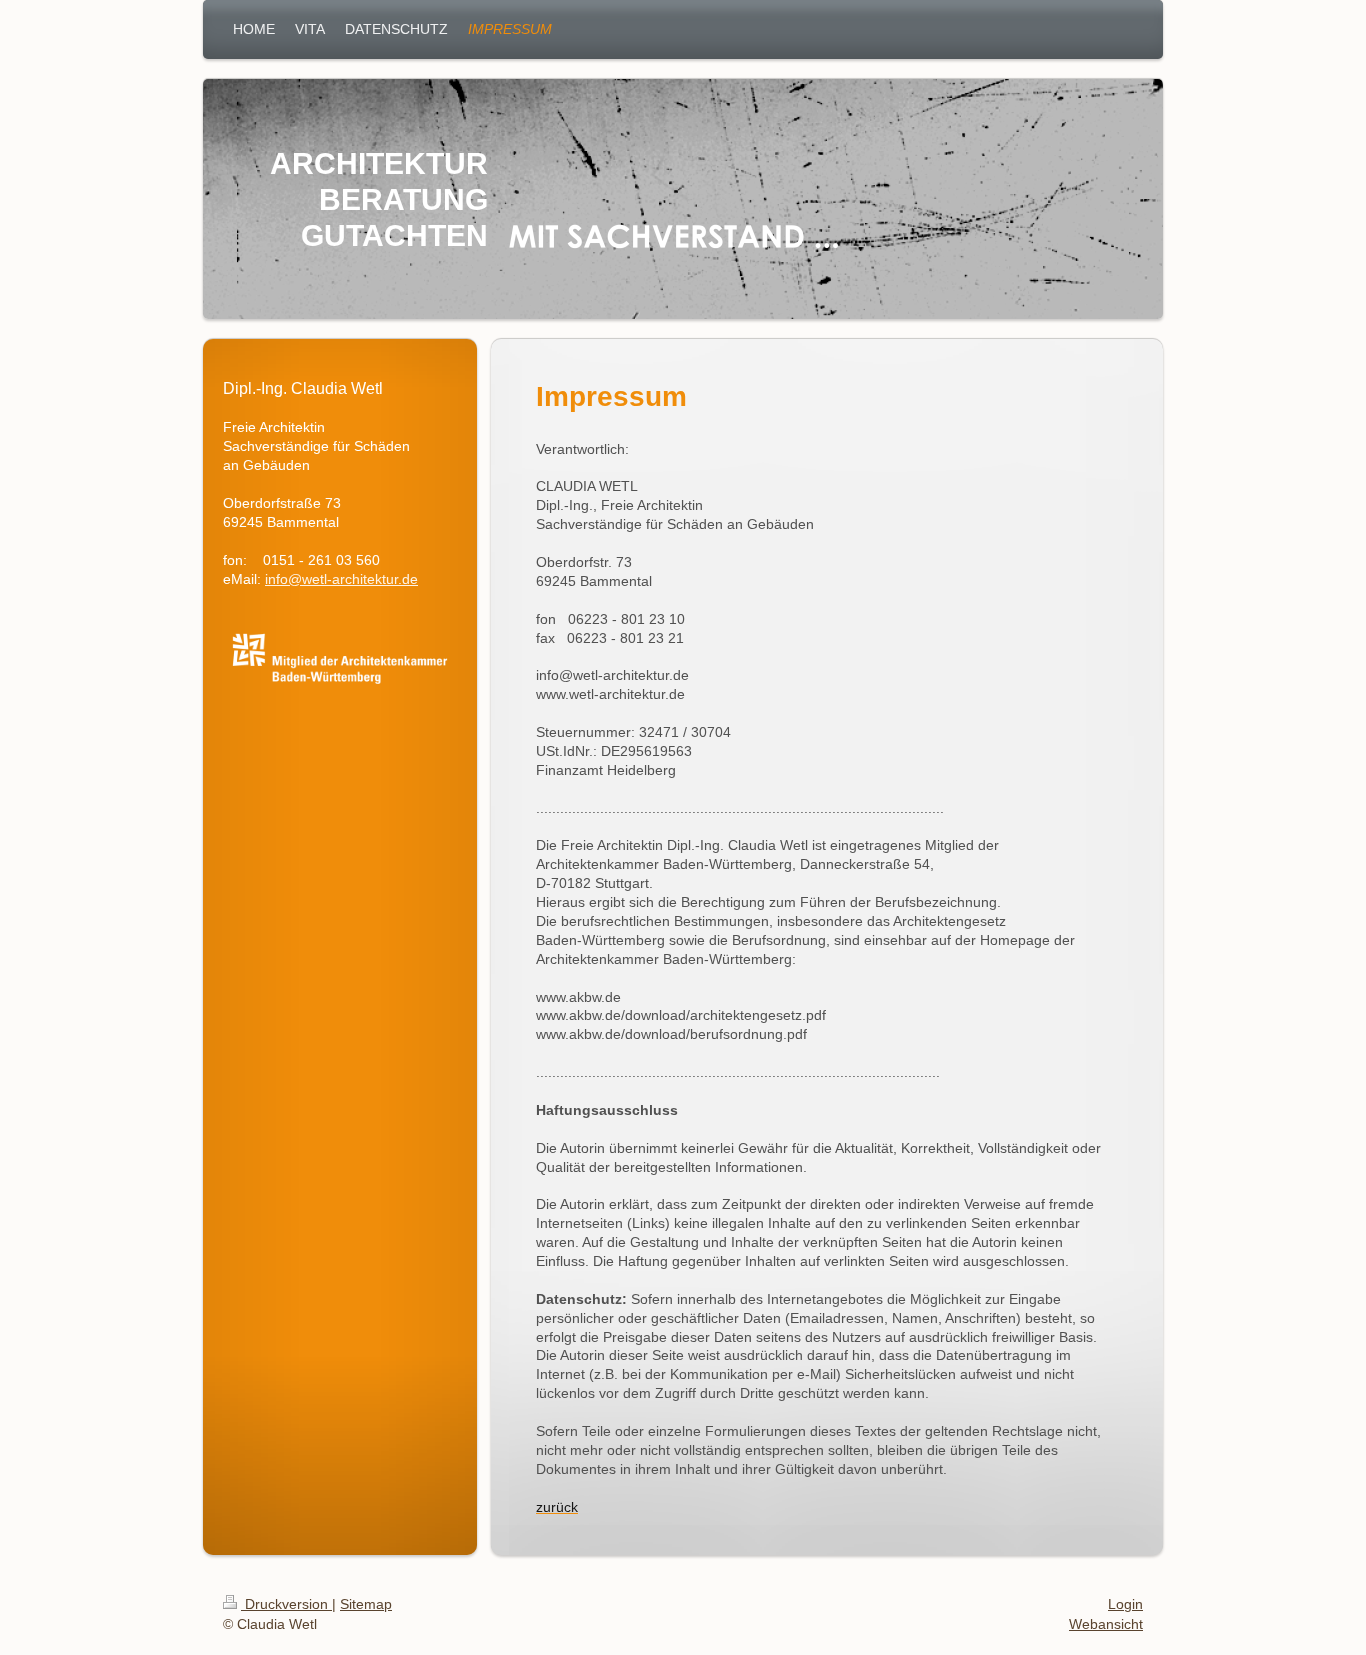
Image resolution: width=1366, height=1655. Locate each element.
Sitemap (366, 1604)
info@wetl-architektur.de (341, 579)
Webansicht (1106, 1624)
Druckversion (286, 1604)
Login (1125, 1604)
